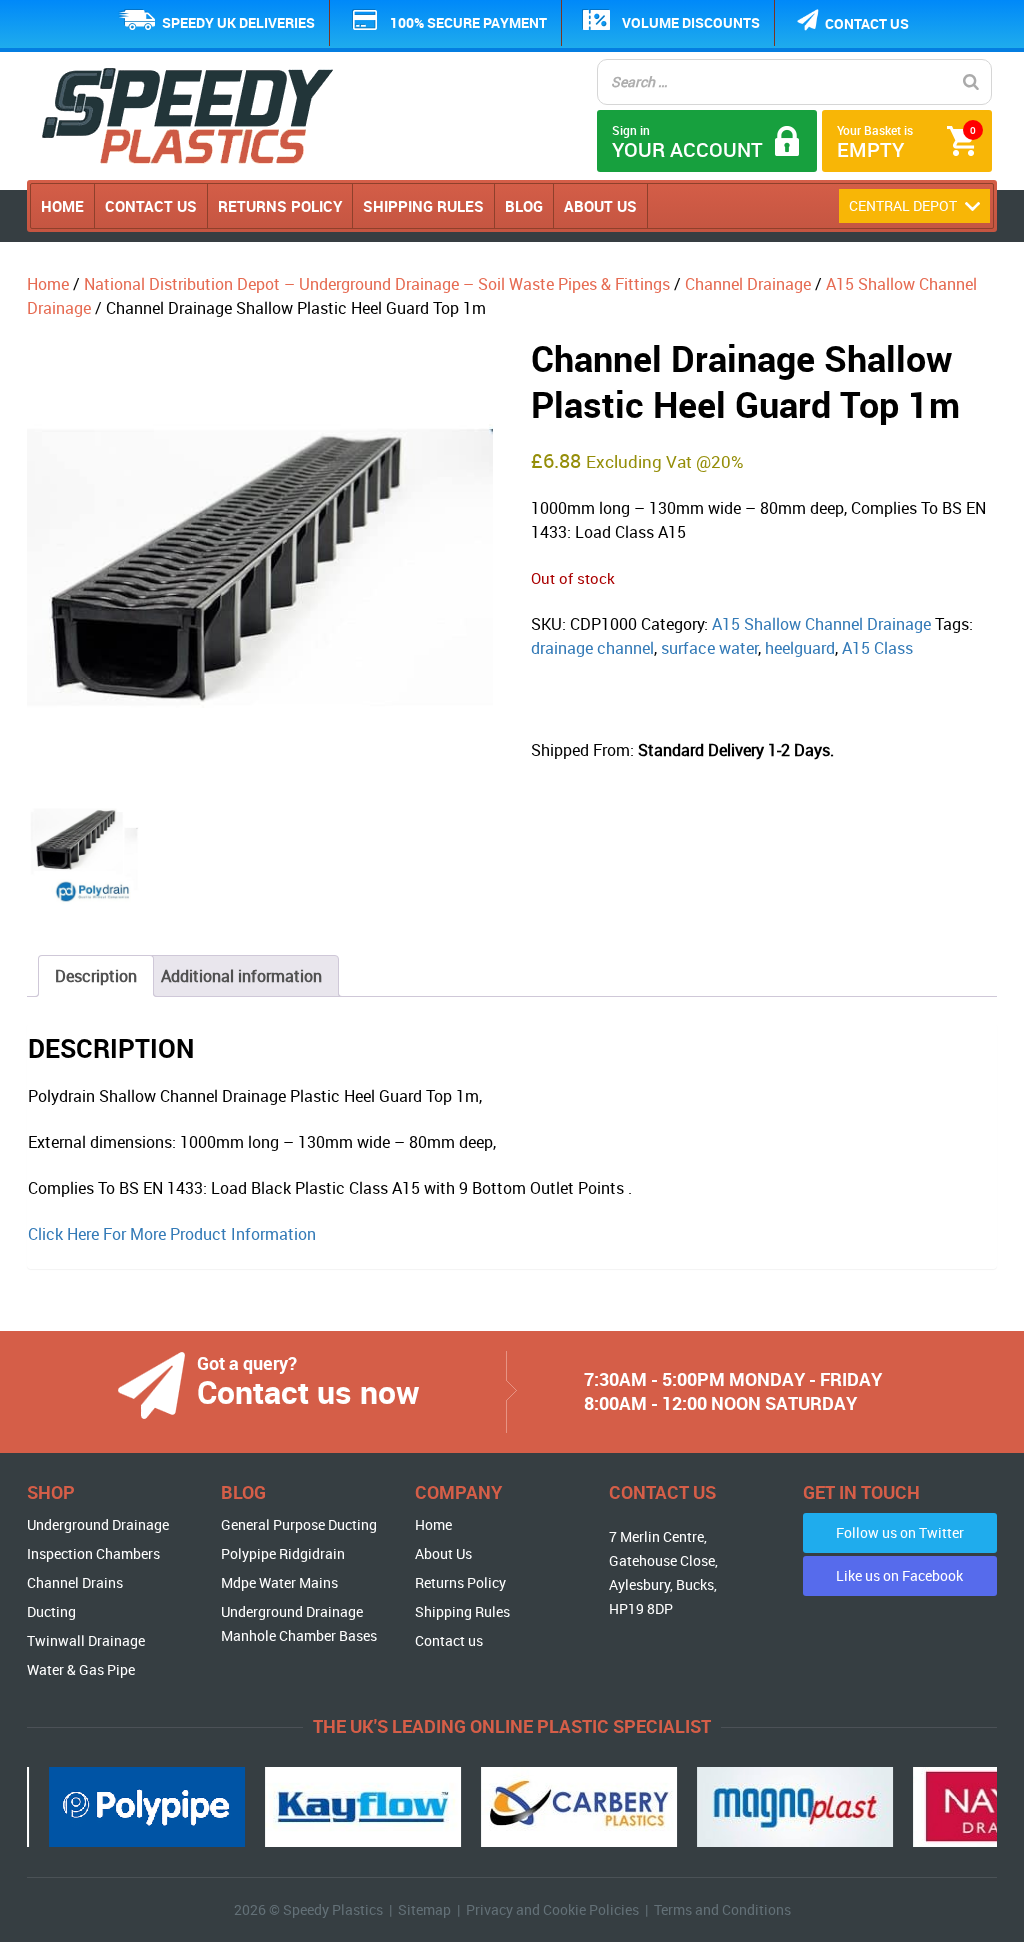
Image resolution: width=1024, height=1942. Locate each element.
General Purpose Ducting (299, 1524)
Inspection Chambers (93, 1553)
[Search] (971, 82)
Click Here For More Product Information (172, 1234)
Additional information (241, 976)
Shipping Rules (423, 206)
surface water (709, 648)
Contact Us (151, 206)
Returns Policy (280, 206)
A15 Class (877, 648)
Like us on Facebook (899, 1575)
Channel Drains (75, 1582)
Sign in (687, 142)
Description (96, 976)
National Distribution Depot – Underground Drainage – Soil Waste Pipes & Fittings (377, 284)
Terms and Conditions (722, 1909)
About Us (600, 206)
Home (62, 206)
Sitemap (424, 1909)
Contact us (867, 23)
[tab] (96, 976)
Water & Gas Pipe (81, 1669)
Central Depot (904, 205)
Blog (524, 206)
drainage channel (592, 648)
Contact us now (308, 1391)
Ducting (51, 1611)
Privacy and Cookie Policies (552, 1909)
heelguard (800, 648)
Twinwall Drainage (86, 1640)
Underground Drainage (98, 1524)
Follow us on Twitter (900, 1532)
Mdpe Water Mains (279, 1582)
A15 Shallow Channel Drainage (821, 624)
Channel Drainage (748, 284)
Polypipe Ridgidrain (283, 1553)
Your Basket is (906, 142)
